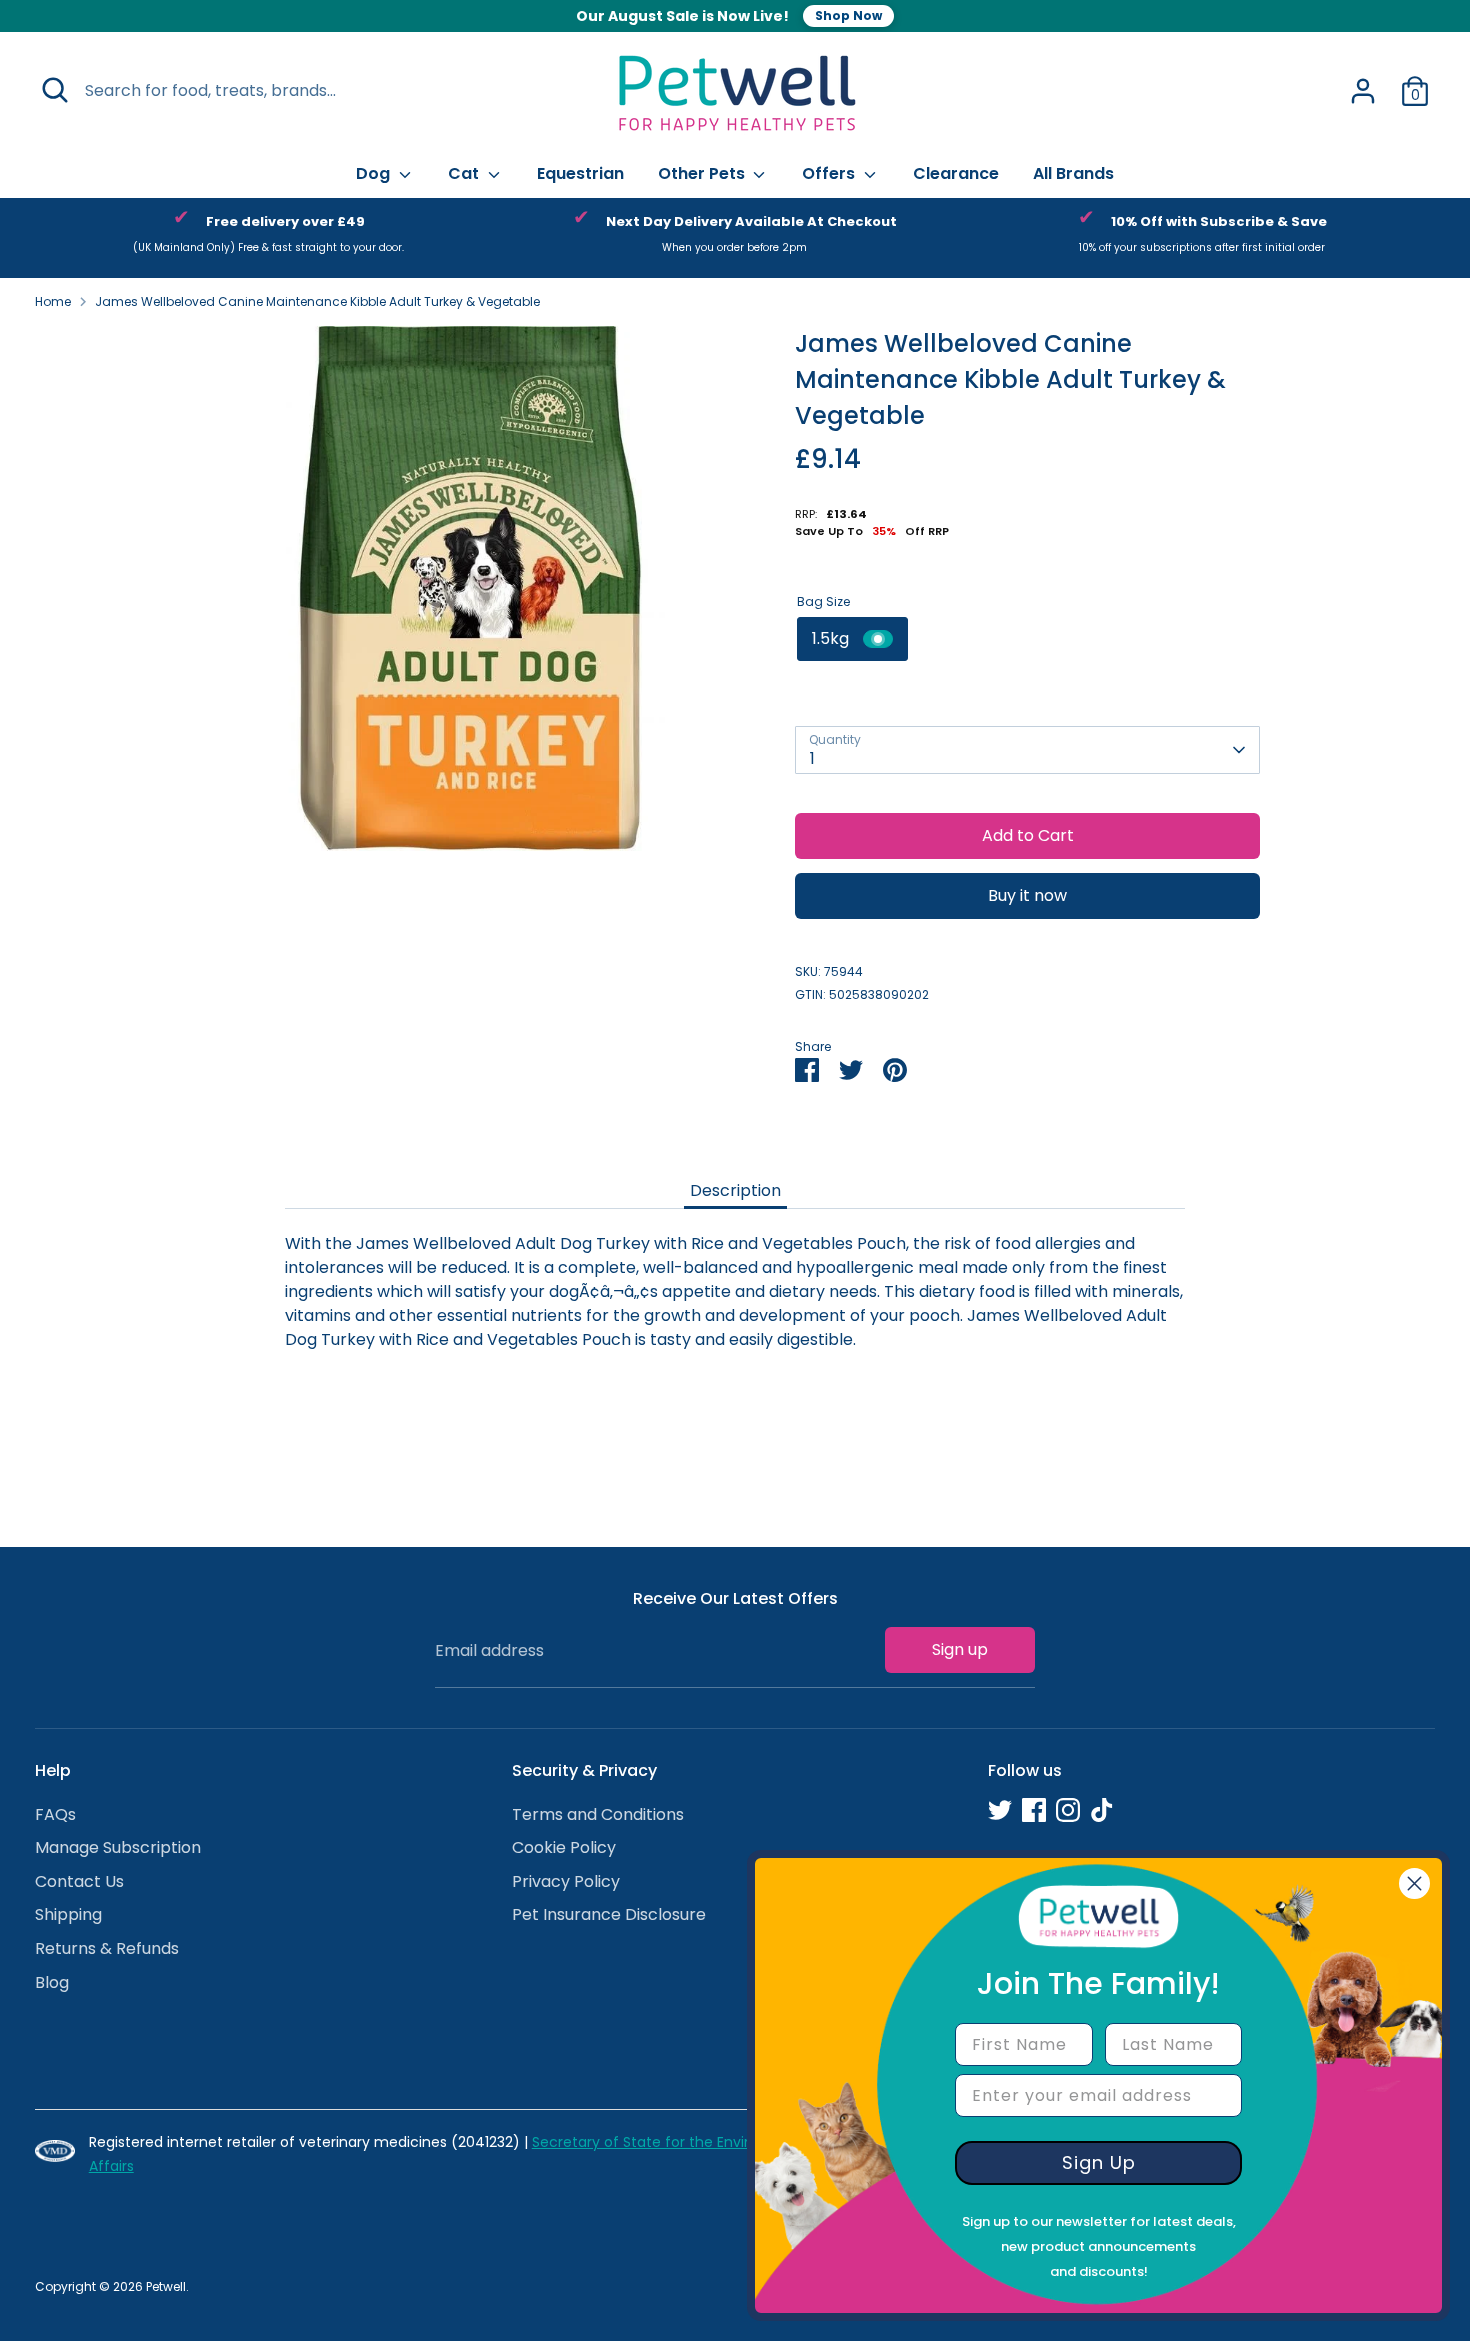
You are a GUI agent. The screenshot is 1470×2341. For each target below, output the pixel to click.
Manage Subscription (118, 1847)
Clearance (956, 173)
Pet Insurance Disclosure (609, 1914)
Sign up (960, 1649)
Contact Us (79, 1881)
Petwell (166, 2286)
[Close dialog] (1414, 1883)
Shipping (68, 1914)
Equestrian (580, 173)
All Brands (1073, 173)
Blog (52, 1982)
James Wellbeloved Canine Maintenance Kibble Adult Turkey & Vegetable (317, 301)
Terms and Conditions (598, 1814)
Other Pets (703, 173)
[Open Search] (55, 90)
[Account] (1363, 91)
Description (735, 1190)
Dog (375, 173)
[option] (268, 238)
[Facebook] (1034, 1810)
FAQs (55, 1814)
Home (53, 301)
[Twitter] (1000, 1810)
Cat (465, 173)
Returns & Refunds (107, 1948)
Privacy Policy (566, 1881)
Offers (830, 173)
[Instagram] (1068, 1810)
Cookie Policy (564, 1847)
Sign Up (1099, 2162)
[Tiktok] (1102, 1810)
